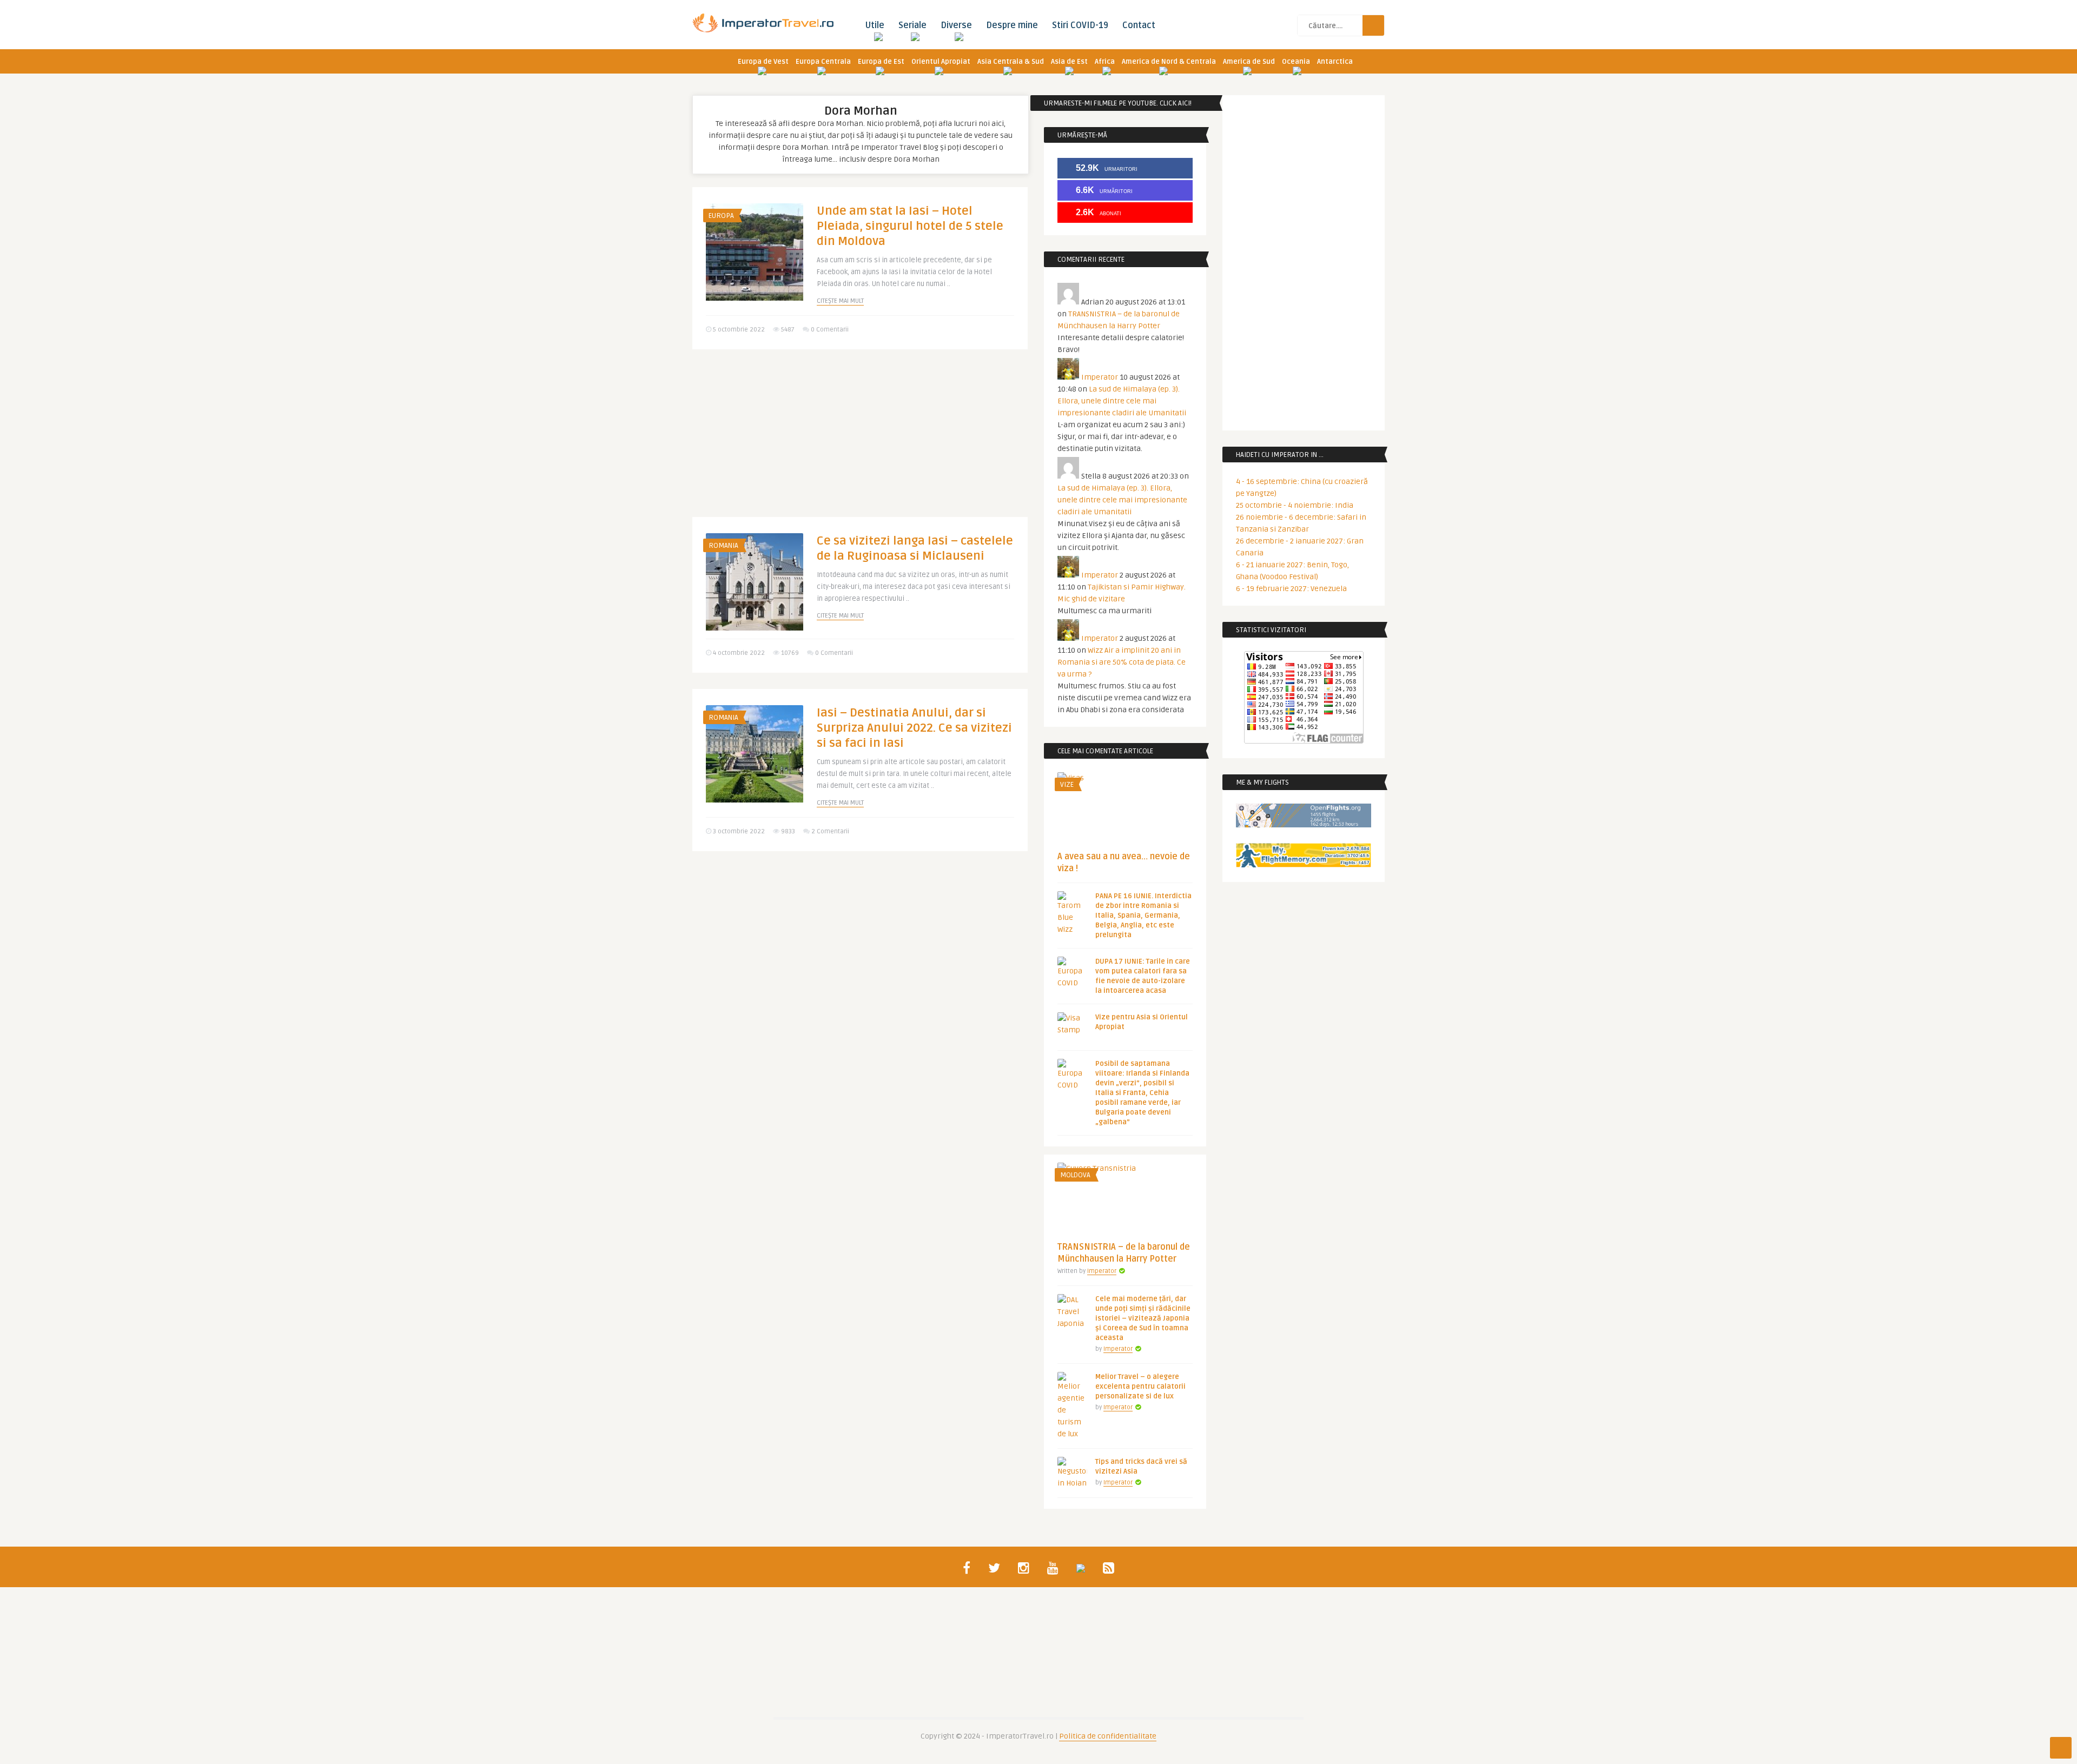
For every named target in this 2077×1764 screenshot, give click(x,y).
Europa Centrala (823, 62)
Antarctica (1335, 62)
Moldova (1075, 1175)
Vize (1067, 785)
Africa (1105, 62)
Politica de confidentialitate (1108, 1736)
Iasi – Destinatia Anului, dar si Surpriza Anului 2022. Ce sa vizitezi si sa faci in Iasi (914, 728)
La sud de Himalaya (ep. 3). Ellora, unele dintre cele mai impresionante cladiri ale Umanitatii (1122, 401)
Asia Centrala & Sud (1011, 62)
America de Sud (1249, 62)
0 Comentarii (830, 330)
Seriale (912, 25)
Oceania (1296, 62)
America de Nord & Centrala (1169, 62)
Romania (723, 546)
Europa (721, 216)
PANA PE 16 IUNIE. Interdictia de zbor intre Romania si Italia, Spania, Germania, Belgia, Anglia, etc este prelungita (1143, 916)
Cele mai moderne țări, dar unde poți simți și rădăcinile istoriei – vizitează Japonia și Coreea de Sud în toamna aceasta (1143, 1318)
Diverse (956, 25)
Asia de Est (1069, 62)
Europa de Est (881, 62)
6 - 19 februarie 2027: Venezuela (1291, 589)
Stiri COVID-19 (1080, 25)
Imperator (1100, 377)
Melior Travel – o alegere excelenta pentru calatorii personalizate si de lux (1140, 1387)
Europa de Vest (763, 62)
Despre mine (1012, 25)
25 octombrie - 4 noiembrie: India (1295, 505)
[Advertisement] (860, 441)
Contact (1139, 25)
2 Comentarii (830, 831)
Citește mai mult (840, 301)
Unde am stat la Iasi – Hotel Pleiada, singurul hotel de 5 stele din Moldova (910, 226)
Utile (875, 25)
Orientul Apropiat (941, 62)
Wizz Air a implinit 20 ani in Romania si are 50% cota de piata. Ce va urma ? (1122, 662)
